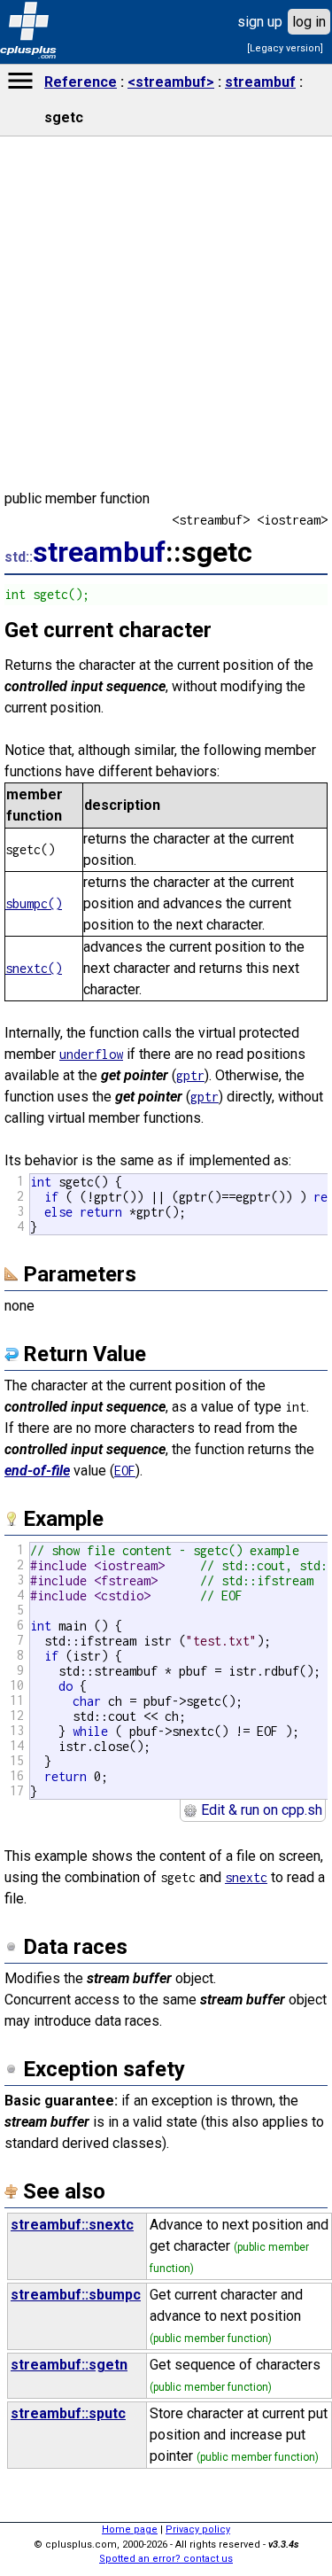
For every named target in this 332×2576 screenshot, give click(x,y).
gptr (190, 1075)
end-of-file (37, 1471)
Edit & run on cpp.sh (260, 1810)
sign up (260, 22)
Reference (81, 82)
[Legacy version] (285, 48)
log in (309, 22)
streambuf (260, 82)
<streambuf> (171, 82)
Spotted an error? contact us (166, 2559)
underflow (91, 1054)
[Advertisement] (166, 1886)
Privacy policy (198, 2529)
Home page (130, 2529)
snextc (246, 1877)
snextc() (34, 968)
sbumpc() (34, 903)
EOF (125, 1471)
